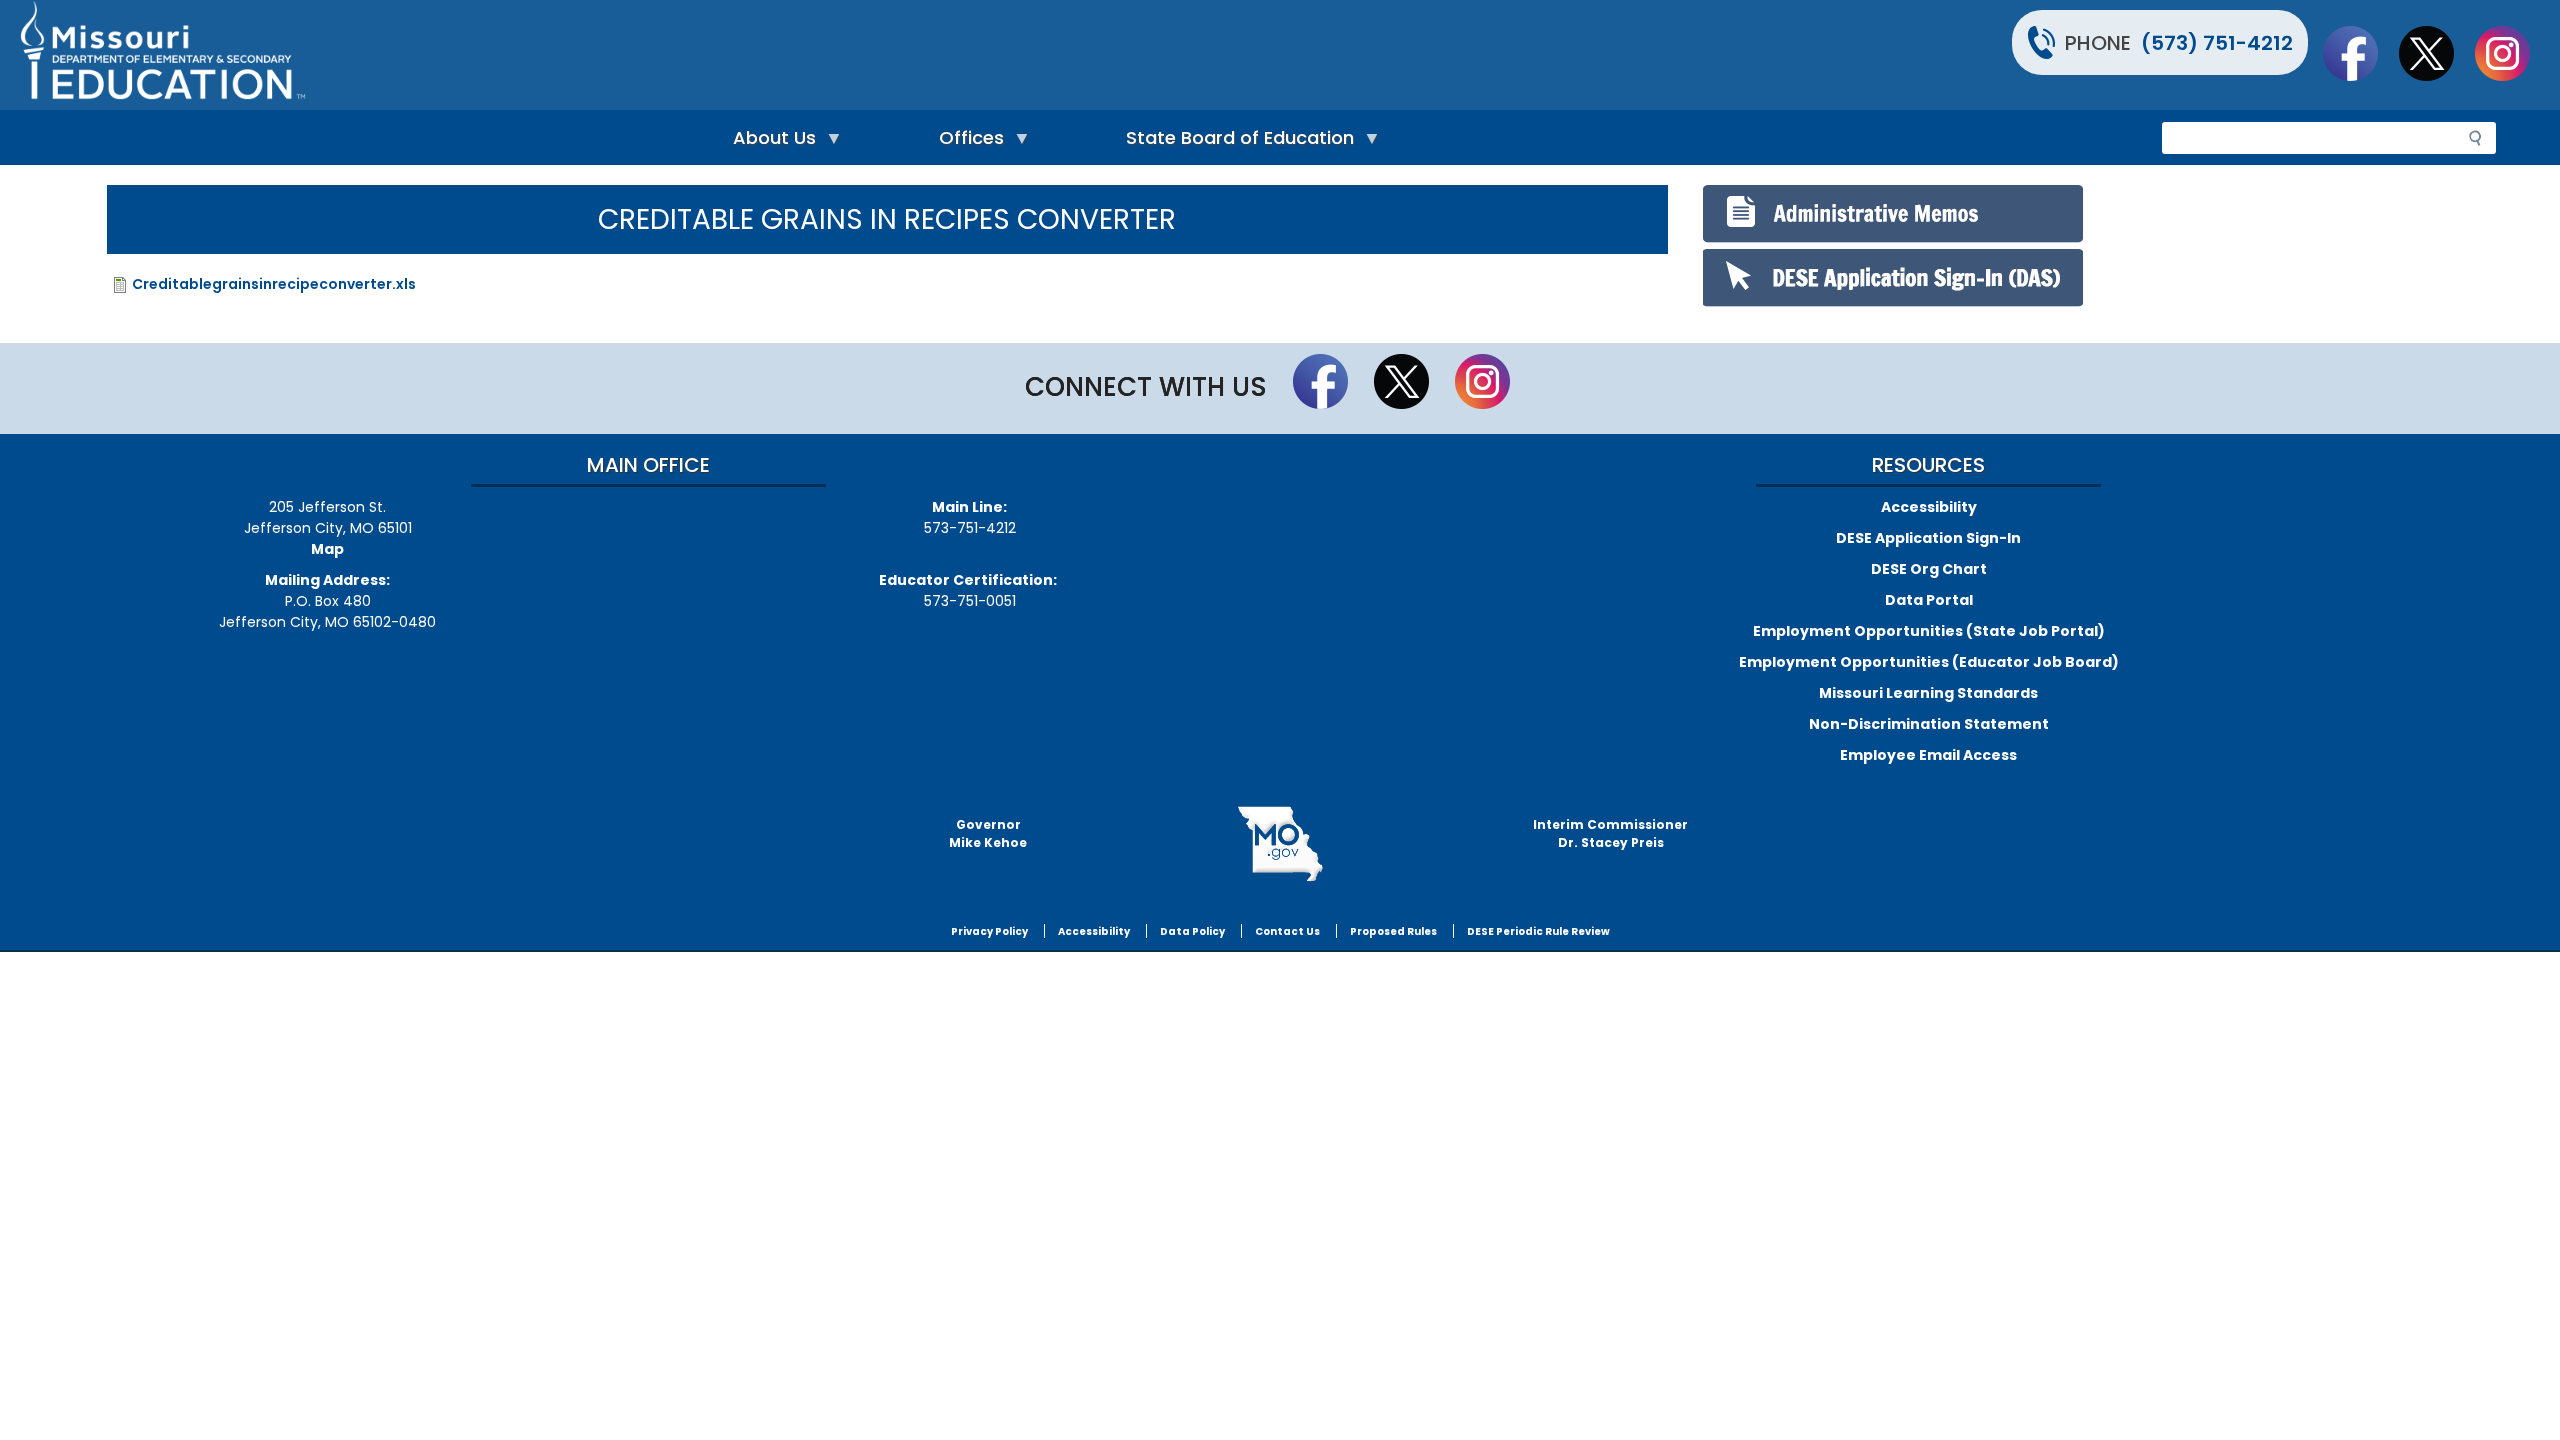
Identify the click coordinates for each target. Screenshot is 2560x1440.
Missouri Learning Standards (1928, 693)
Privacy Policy (989, 931)
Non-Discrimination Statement (1929, 724)
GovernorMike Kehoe (988, 833)
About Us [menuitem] (769, 142)
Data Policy (1192, 931)
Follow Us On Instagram (2512, 53)
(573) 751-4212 (2217, 43)
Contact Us (1287, 931)
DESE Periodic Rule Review (1538, 931)
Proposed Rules (1393, 931)
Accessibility (1929, 507)
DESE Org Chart (1929, 569)
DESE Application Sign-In (1928, 538)
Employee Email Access (1928, 755)
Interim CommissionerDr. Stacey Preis (1610, 833)
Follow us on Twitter (2436, 53)
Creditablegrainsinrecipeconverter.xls (274, 284)
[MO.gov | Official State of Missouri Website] (1280, 844)
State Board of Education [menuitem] (1235, 142)
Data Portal (1929, 600)
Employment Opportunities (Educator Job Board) (1929, 662)
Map (327, 549)
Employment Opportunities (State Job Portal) (1929, 631)
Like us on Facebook (2360, 53)
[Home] (647, 55)
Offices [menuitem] (966, 142)
